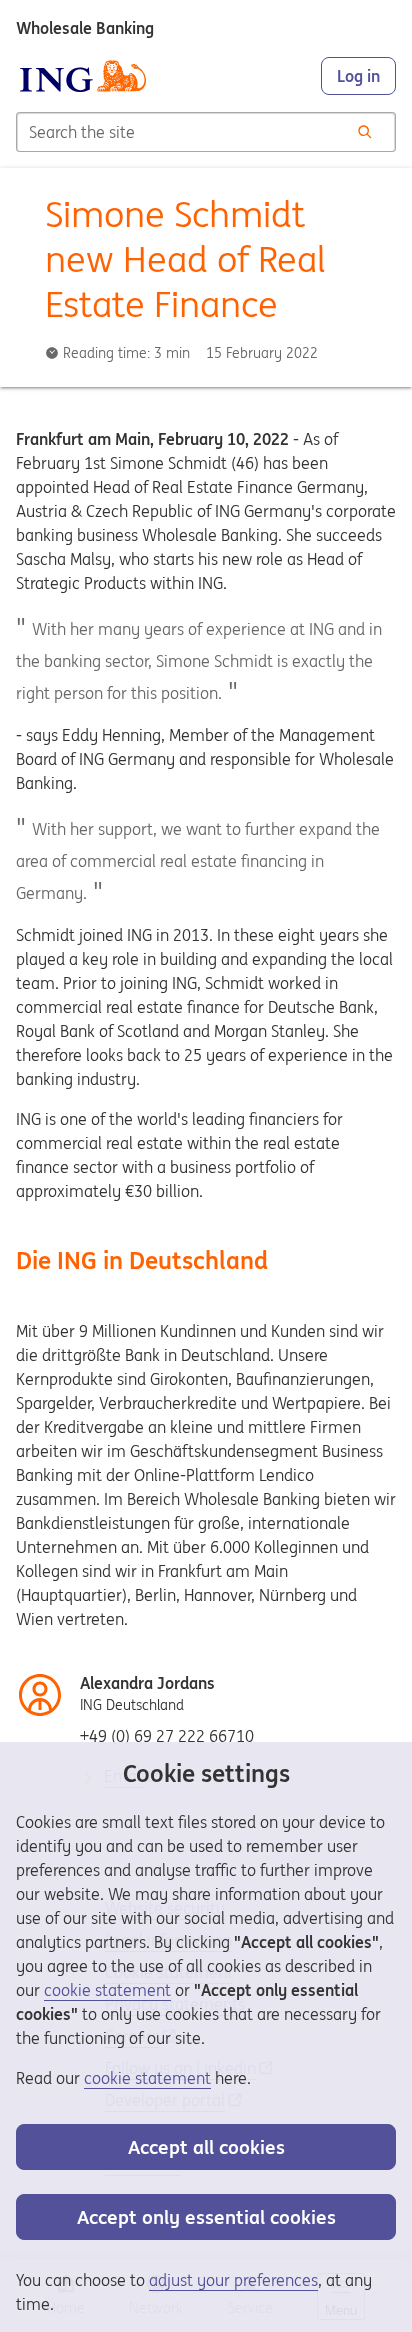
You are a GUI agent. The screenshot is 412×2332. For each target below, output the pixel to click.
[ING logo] (83, 76)
